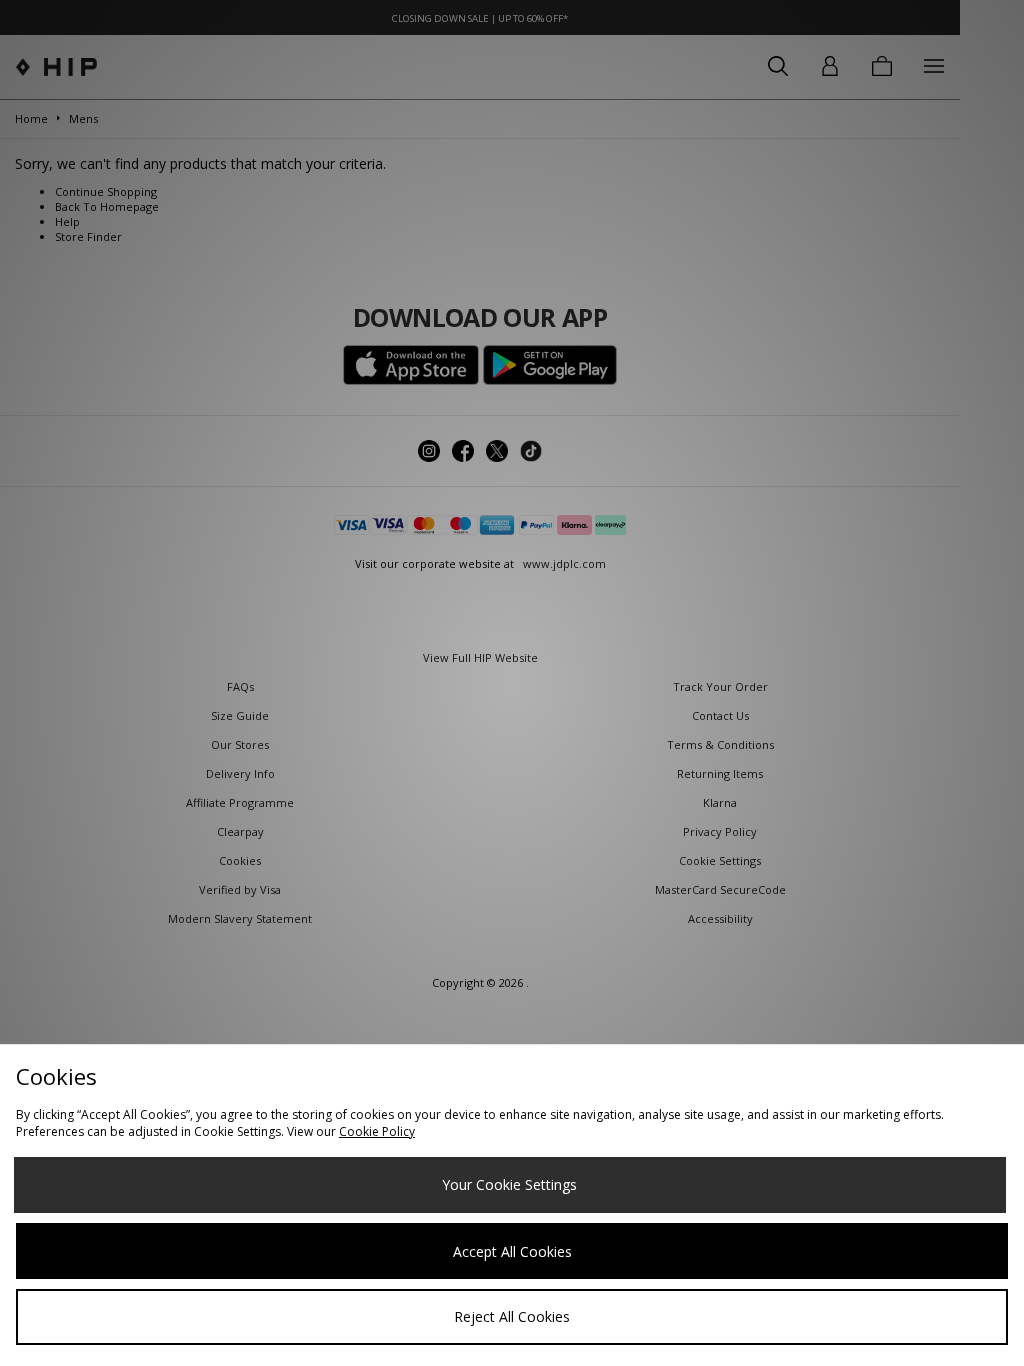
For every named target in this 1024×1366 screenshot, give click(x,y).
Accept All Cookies (512, 1251)
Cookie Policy (377, 1131)
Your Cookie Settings (509, 1184)
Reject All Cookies (512, 1316)
